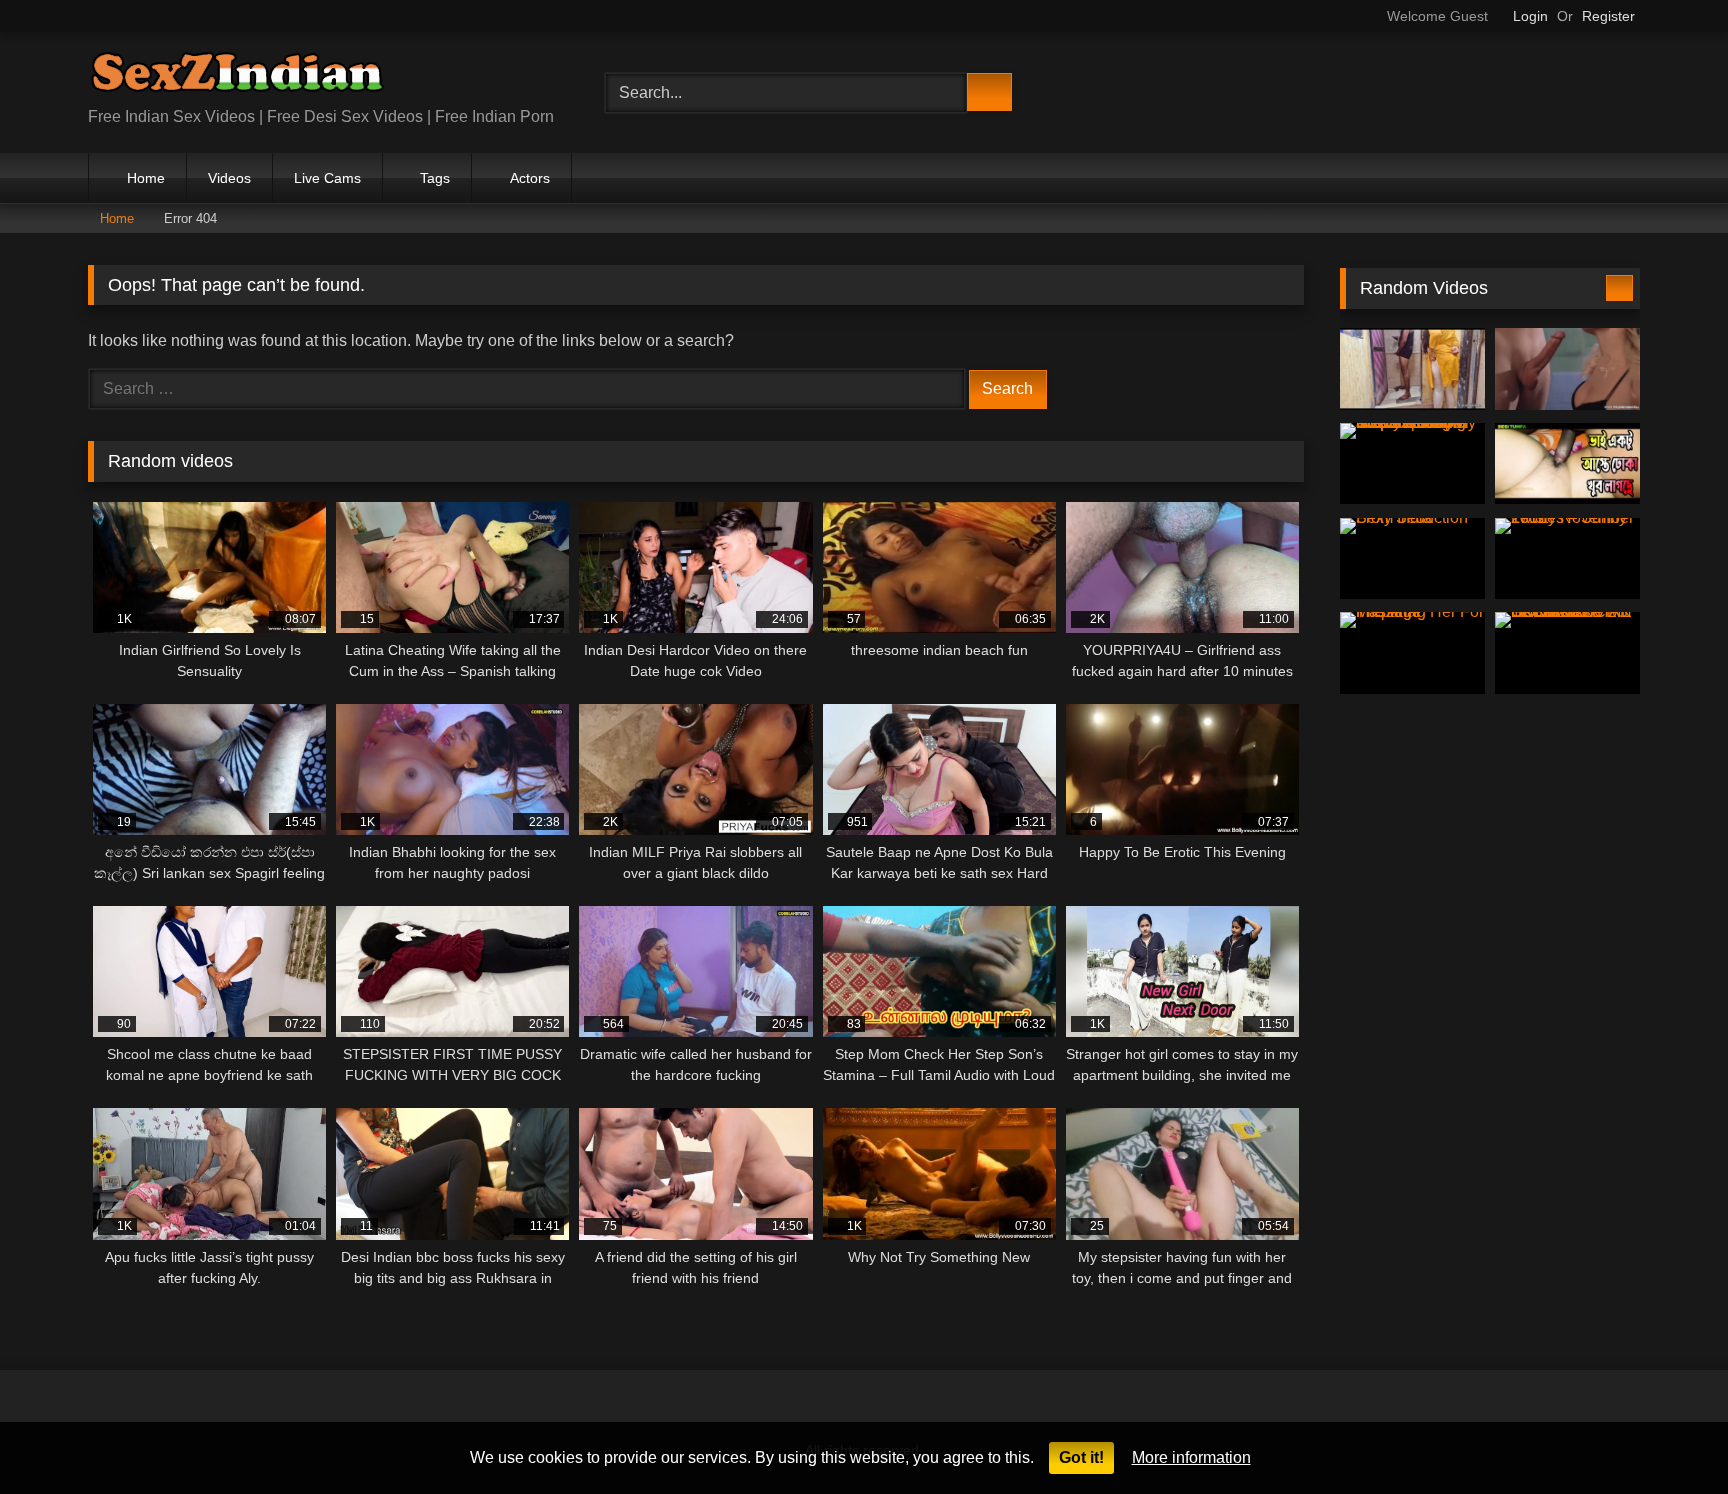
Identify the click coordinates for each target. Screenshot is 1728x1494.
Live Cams (327, 178)
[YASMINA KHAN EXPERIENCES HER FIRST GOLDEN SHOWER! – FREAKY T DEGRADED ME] (1567, 653)
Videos (229, 178)
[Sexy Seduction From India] (1412, 559)
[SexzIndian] (237, 76)
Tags (435, 178)
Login (1530, 16)
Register (1608, 16)
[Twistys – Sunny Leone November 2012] (1567, 559)
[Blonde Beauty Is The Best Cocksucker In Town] (1567, 369)
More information (1191, 1457)
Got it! (1081, 1457)
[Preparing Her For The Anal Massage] (1412, 653)
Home (146, 178)
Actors (530, 178)
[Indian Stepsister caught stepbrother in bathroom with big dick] (1412, 369)
